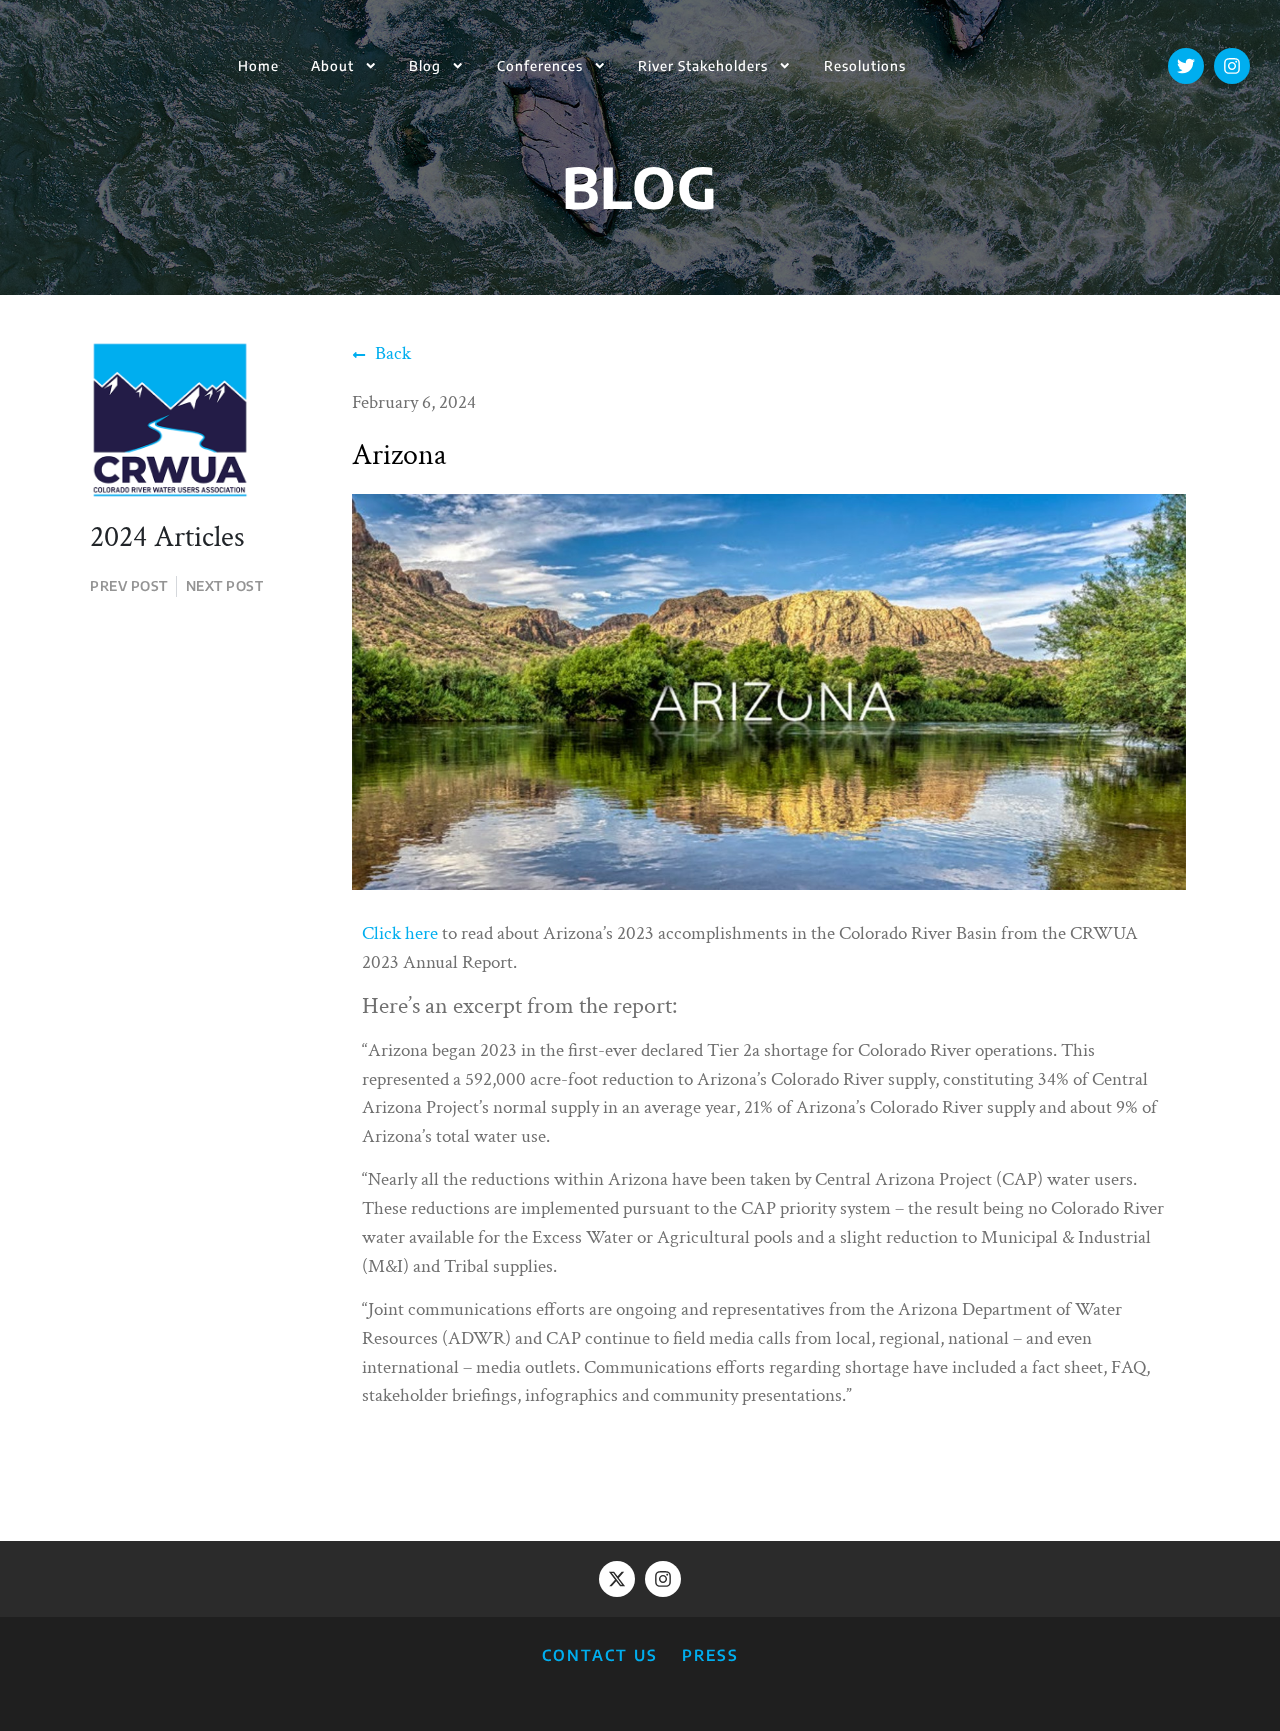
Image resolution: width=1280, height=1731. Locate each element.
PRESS (710, 1654)
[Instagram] (1232, 66)
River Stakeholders (703, 65)
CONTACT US (600, 1654)
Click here (400, 933)
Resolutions (865, 65)
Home (258, 65)
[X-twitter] (617, 1579)
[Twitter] (1186, 66)
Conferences (540, 65)
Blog (425, 65)
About (332, 65)
